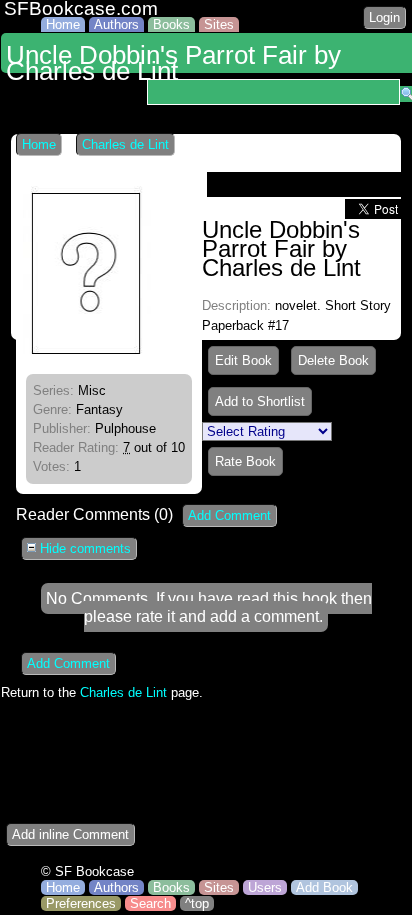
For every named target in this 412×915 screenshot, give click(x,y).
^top (197, 903)
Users (265, 887)
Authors (116, 24)
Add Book (324, 887)
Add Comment (229, 515)
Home (63, 24)
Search (150, 903)
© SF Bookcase (87, 871)
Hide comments (83, 548)
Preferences (81, 903)
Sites (219, 24)
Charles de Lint (125, 144)
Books (171, 24)
